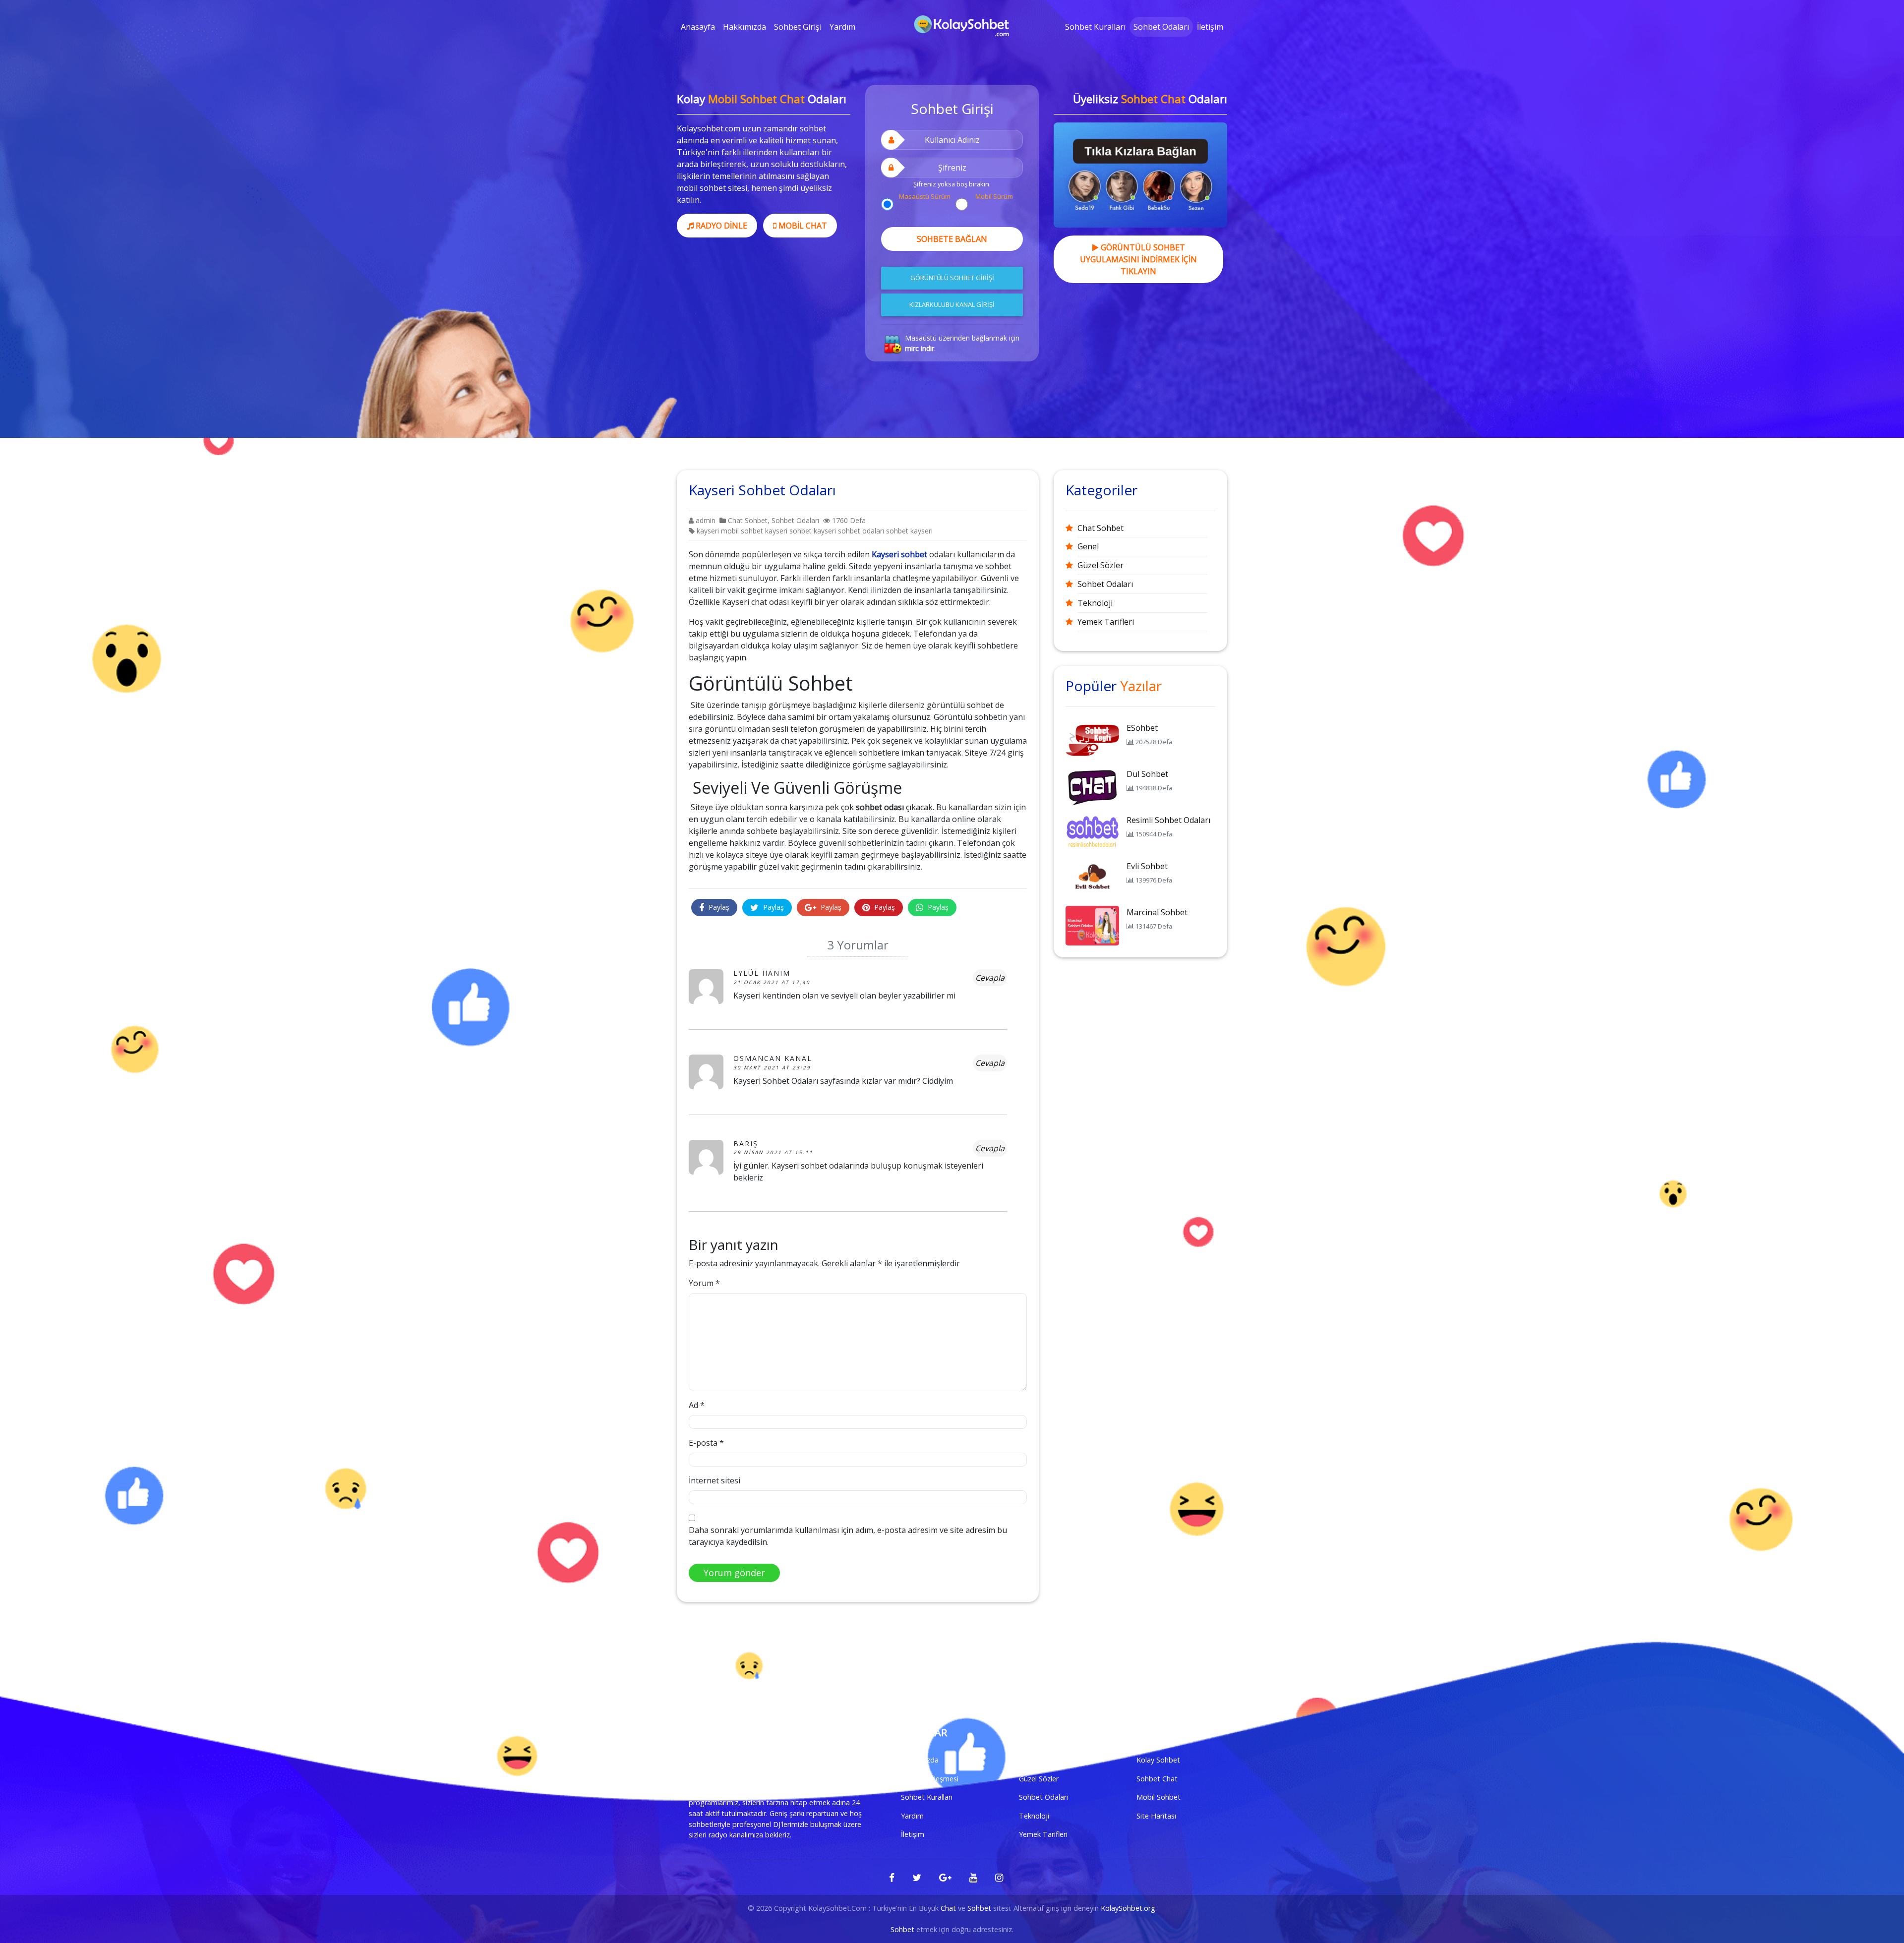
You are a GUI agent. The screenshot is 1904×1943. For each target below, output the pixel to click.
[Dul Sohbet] (1092, 786)
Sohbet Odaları (1161, 27)
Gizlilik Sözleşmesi (930, 1779)
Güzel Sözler (1101, 565)
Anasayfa (698, 27)
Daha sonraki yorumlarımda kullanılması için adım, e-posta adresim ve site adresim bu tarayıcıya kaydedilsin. (848, 1536)
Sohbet (979, 1908)
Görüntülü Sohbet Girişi (952, 278)
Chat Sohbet (748, 520)
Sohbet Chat (1157, 1779)
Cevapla (990, 978)
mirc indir (920, 348)
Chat (948, 1908)
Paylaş (718, 907)
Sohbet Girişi (798, 27)
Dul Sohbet (1147, 774)
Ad (697, 1405)
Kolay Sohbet (1158, 1760)
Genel (1088, 546)
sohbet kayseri (909, 531)
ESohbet (1142, 728)
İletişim (1210, 27)
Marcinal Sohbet (1157, 912)
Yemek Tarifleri (1106, 622)
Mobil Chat (802, 226)
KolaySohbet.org (1128, 1908)
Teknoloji (1095, 603)
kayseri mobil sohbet (730, 531)
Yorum (704, 1283)
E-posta (706, 1443)
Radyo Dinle (720, 226)
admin (705, 520)
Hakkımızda (744, 27)
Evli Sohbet (1147, 866)
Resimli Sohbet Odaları (1168, 820)
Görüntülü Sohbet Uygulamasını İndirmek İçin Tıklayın (1138, 259)
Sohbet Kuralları (1095, 27)
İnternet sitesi (714, 1480)
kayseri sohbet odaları (849, 531)
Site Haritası (1156, 1816)
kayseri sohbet (788, 531)
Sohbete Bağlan (952, 239)
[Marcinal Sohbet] (1092, 925)
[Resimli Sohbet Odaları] (1092, 832)
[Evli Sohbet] (1092, 879)
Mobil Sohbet (1159, 1797)
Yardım (842, 27)
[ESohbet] (1092, 740)
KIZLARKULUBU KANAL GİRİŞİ (952, 304)
